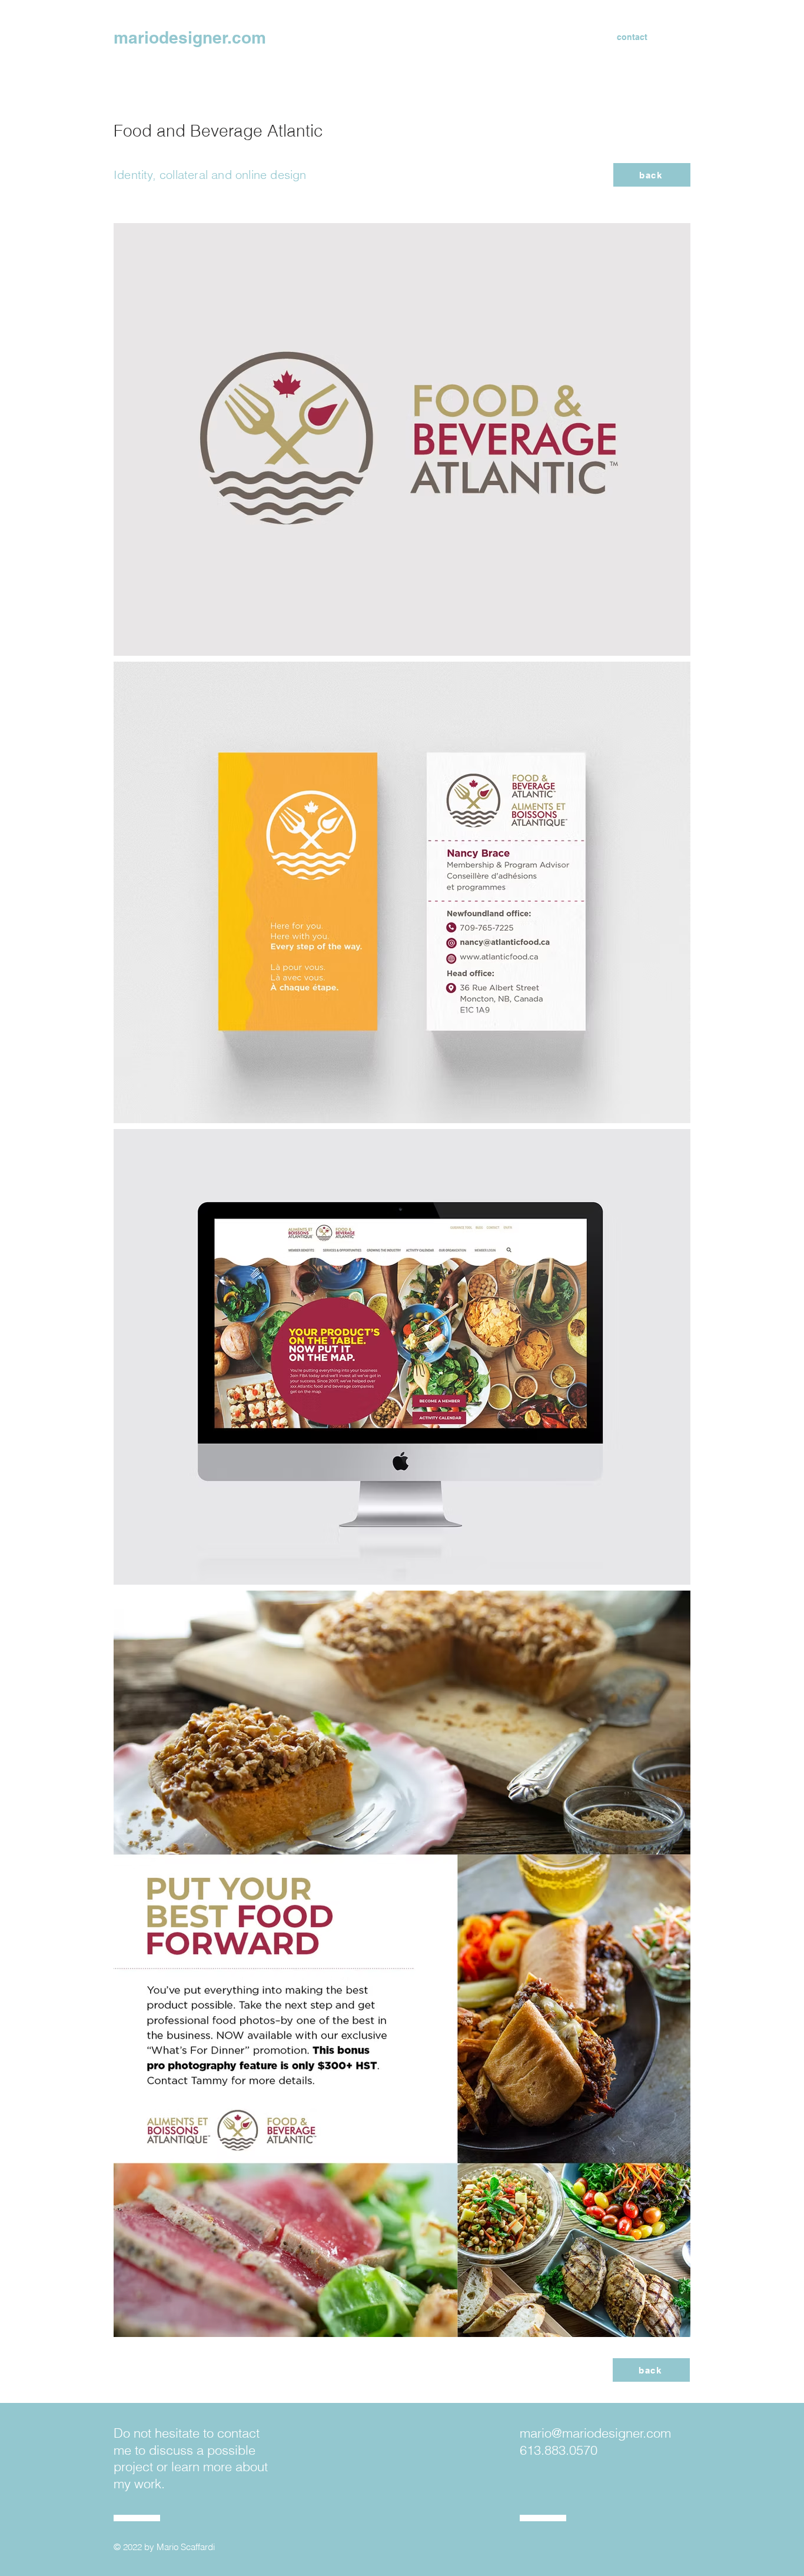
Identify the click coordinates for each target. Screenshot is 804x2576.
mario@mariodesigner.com (595, 2433)
